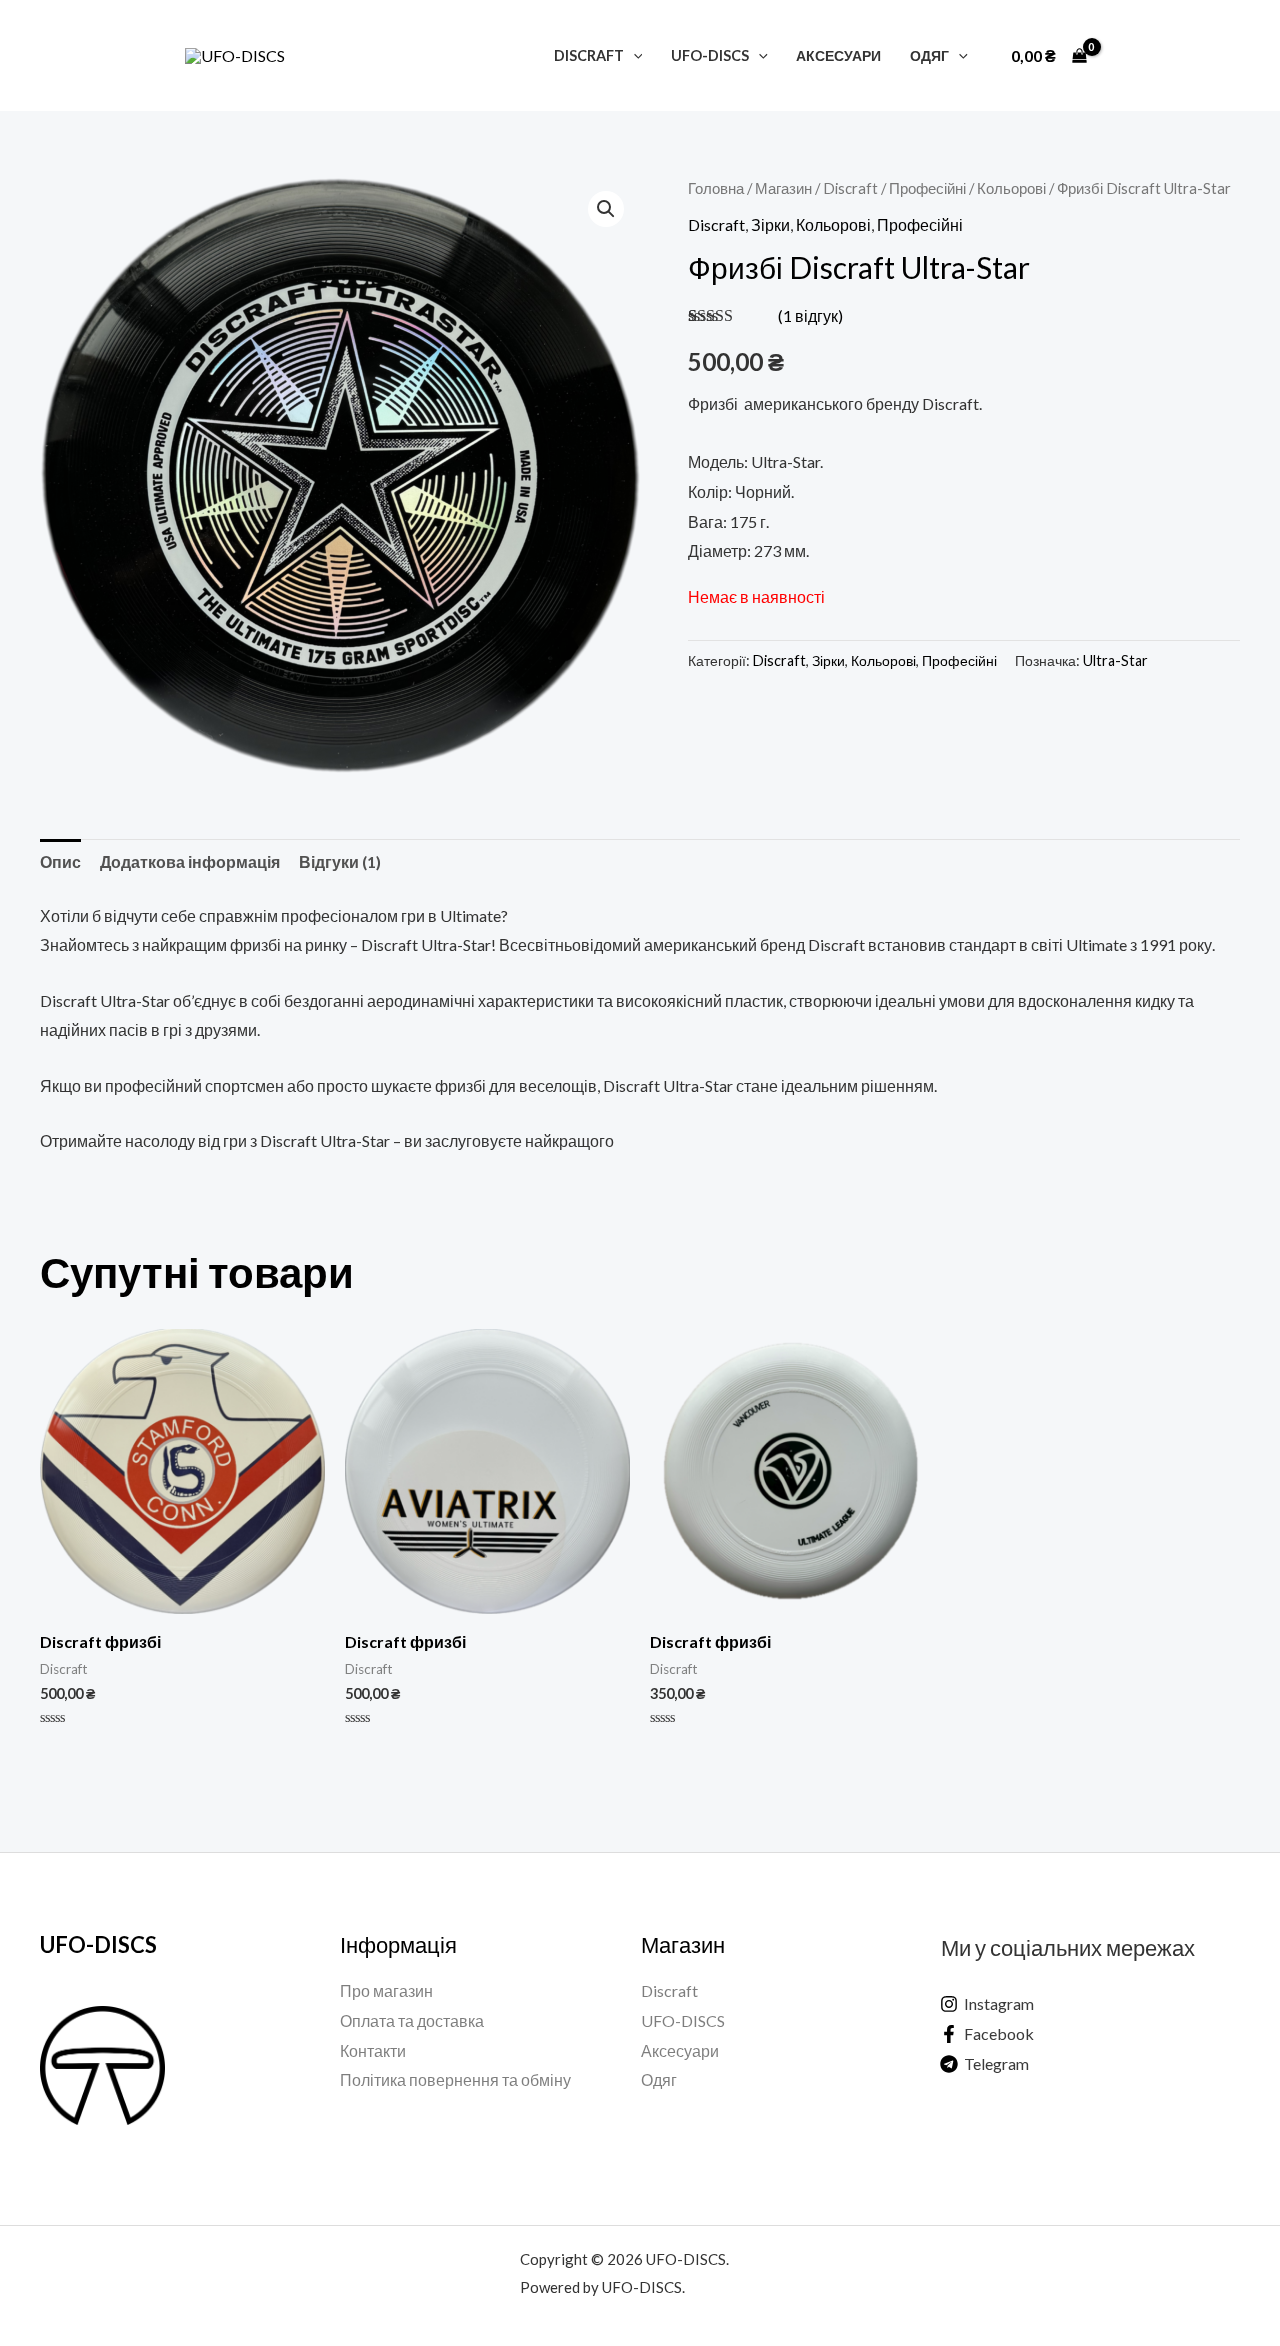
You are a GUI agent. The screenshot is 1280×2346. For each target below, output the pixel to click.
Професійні (927, 188)
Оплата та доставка (412, 2020)
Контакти (373, 2050)
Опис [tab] (60, 861)
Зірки (770, 224)
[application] (633, 55)
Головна (716, 188)
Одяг (929, 55)
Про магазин (386, 1990)
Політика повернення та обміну (455, 2079)
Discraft (589, 55)
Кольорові (1011, 188)
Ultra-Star (1115, 660)
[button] (606, 209)
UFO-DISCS (710, 55)
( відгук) (810, 315)
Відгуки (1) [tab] (340, 861)
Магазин (783, 188)
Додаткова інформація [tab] (190, 861)
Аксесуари (838, 55)
